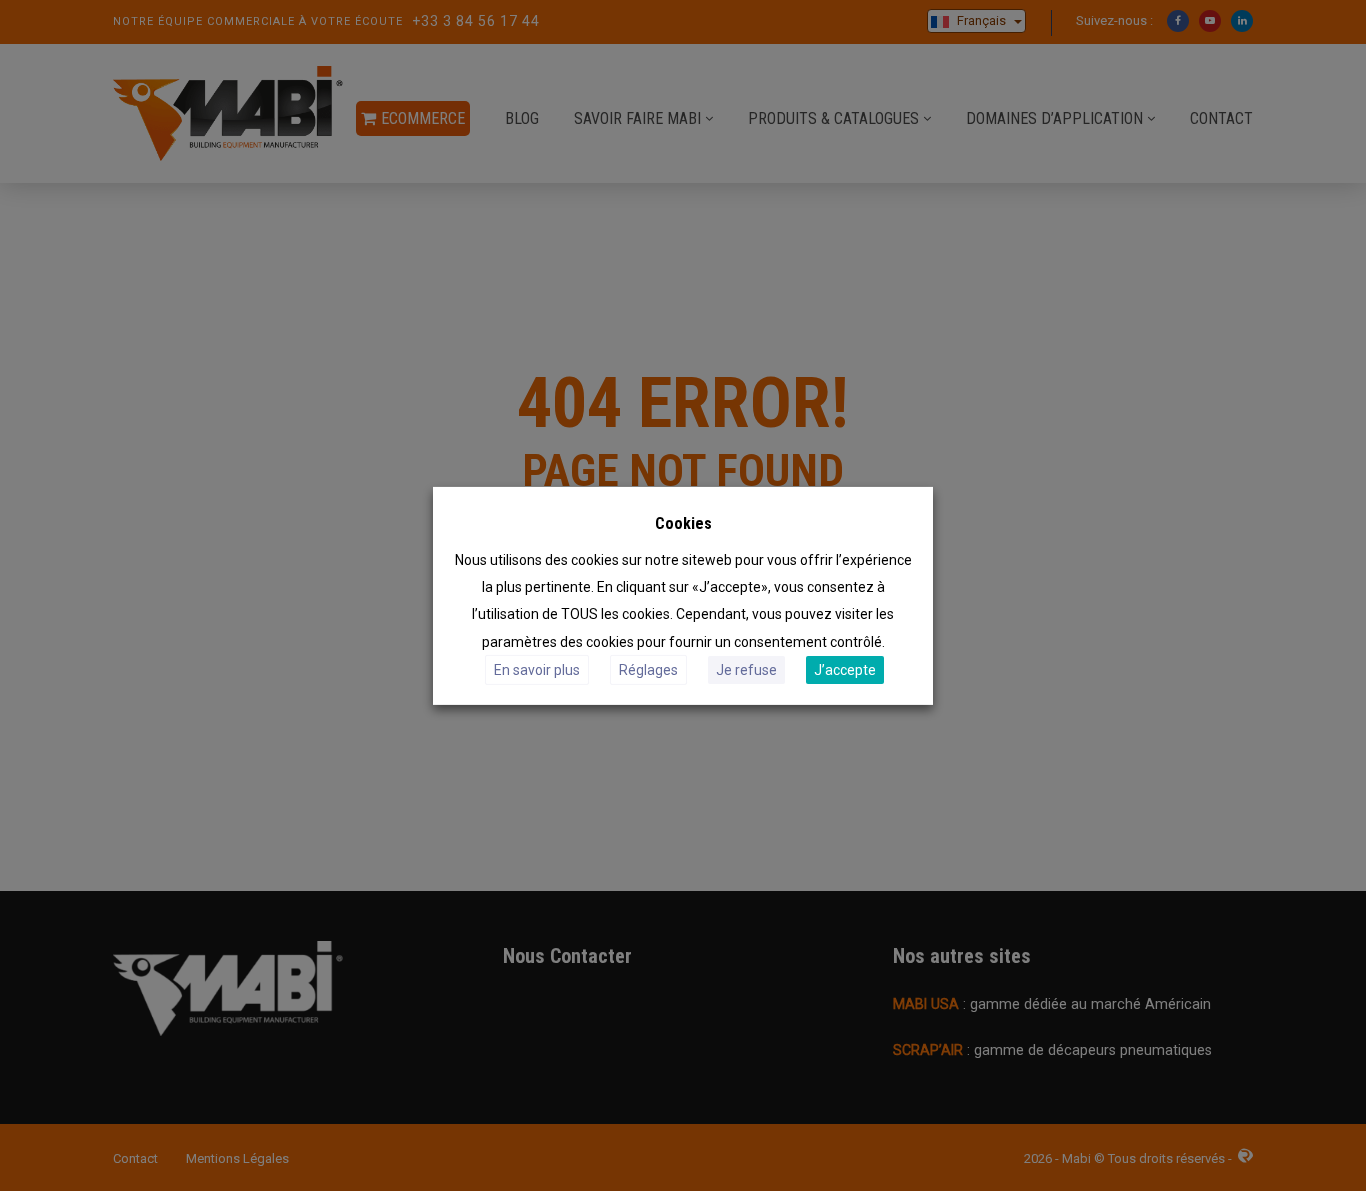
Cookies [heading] (683, 522)
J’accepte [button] (845, 670)
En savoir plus (537, 670)
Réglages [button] (648, 670)
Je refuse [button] (746, 670)
